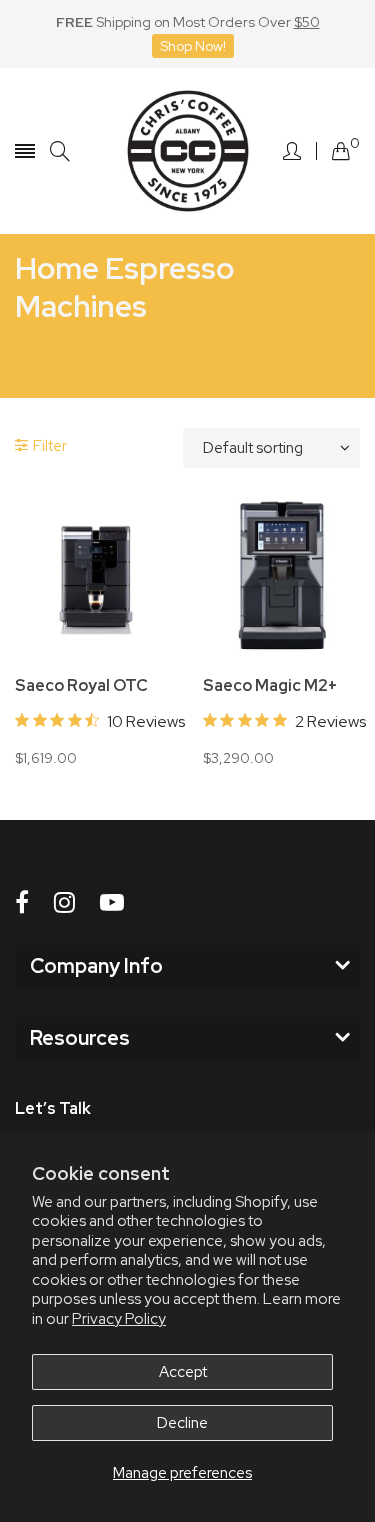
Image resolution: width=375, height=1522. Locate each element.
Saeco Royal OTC (81, 686)
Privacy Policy (119, 1319)
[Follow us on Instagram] (64, 902)
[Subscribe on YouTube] (112, 902)
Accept (183, 1372)
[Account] (292, 151)
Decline (182, 1423)
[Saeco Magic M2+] (282, 577)
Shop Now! (193, 46)
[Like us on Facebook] (22, 902)
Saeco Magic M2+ (270, 686)
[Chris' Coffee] (188, 151)
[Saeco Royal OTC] (94, 577)
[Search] (60, 151)
